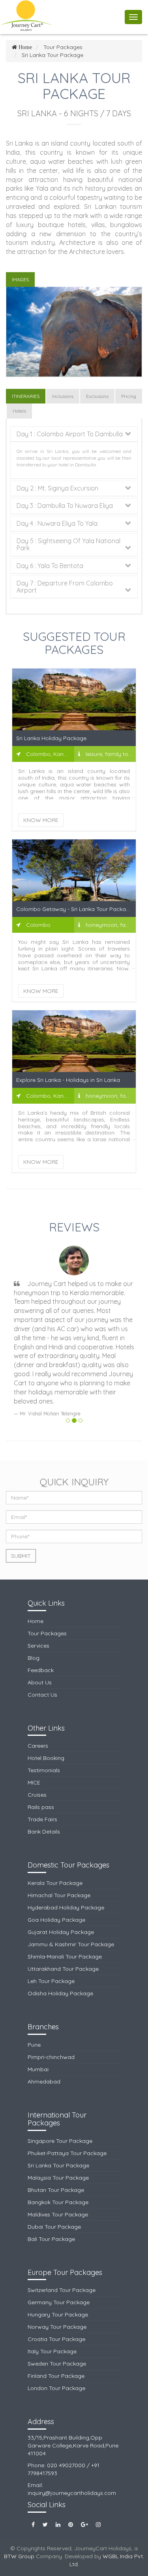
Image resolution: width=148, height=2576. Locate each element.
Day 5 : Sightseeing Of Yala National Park (68, 545)
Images (20, 279)
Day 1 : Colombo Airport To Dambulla (70, 434)
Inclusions (63, 396)
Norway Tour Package (57, 2327)
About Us (40, 1682)
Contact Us (42, 1695)
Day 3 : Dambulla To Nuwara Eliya (65, 506)
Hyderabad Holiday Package (66, 1907)
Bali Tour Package (51, 2239)
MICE (34, 1782)
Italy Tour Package (52, 2351)
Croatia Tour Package (56, 2339)
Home (36, 1621)
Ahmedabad (44, 2082)
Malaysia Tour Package (58, 2178)
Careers (38, 1746)
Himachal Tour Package (59, 1895)
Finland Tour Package (56, 2376)
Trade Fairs (42, 1819)
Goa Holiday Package (56, 1920)
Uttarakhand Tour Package (63, 1969)
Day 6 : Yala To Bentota (50, 566)
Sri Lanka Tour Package (58, 2165)
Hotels (19, 411)
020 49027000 (66, 2465)
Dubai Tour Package (54, 2227)
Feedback (41, 1670)
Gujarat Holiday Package (61, 1932)
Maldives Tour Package (58, 2214)
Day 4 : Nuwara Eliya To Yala (57, 524)
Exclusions (97, 396)
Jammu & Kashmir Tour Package (71, 1944)
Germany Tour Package (59, 2302)
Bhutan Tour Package (56, 2190)
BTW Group (19, 2556)
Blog (34, 1658)
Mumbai (38, 2069)
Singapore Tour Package (60, 2141)
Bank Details (44, 1832)
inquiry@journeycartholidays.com (72, 2493)
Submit (21, 1556)
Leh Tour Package (51, 1981)
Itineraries (26, 396)
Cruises (37, 1795)
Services (38, 1646)
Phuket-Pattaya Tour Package (67, 2153)
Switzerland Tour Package (62, 2290)
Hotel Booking (46, 1758)
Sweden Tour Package (57, 2364)
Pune (34, 2045)
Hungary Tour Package (58, 2315)
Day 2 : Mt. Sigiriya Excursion (57, 489)
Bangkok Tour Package (58, 2202)
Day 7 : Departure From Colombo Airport (65, 587)
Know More (41, 820)
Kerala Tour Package (55, 1883)
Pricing (129, 396)
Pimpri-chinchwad (51, 2057)
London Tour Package (56, 2388)
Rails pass (41, 1807)
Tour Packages (47, 1633)
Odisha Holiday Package (60, 1993)
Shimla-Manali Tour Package (65, 1957)
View (74, 707)
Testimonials (44, 1770)
